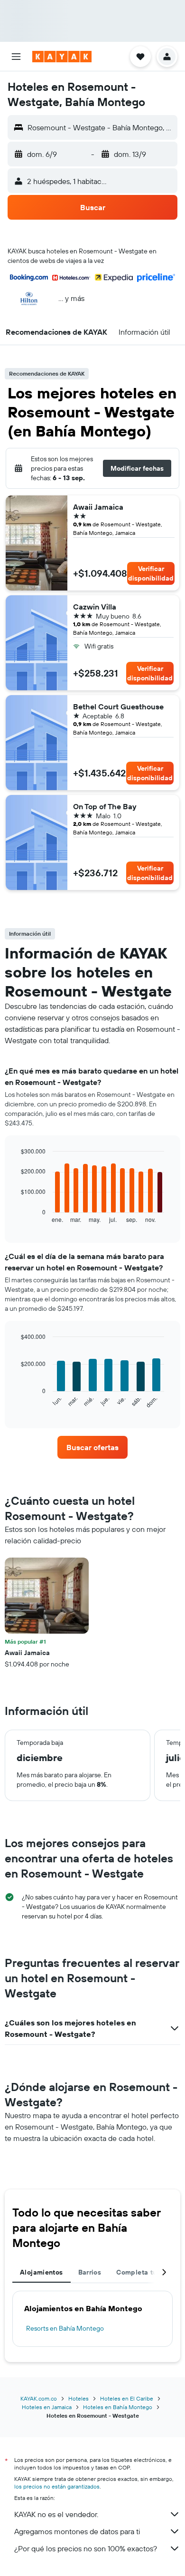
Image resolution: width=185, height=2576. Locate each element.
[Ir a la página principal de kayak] (62, 57)
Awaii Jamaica (98, 507)
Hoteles (79, 2398)
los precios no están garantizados (57, 2486)
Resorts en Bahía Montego (65, 2328)
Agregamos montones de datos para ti (77, 2531)
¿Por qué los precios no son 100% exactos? (86, 2548)
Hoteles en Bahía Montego (118, 2407)
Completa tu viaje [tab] (145, 2272)
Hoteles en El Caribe (127, 2398)
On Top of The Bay (105, 806)
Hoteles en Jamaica (47, 2407)
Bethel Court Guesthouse (118, 707)
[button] (16, 57)
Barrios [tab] (90, 2272)
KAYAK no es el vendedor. (56, 2514)
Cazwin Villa (95, 607)
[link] (92, 1447)
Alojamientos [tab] (42, 2272)
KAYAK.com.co (39, 2398)
